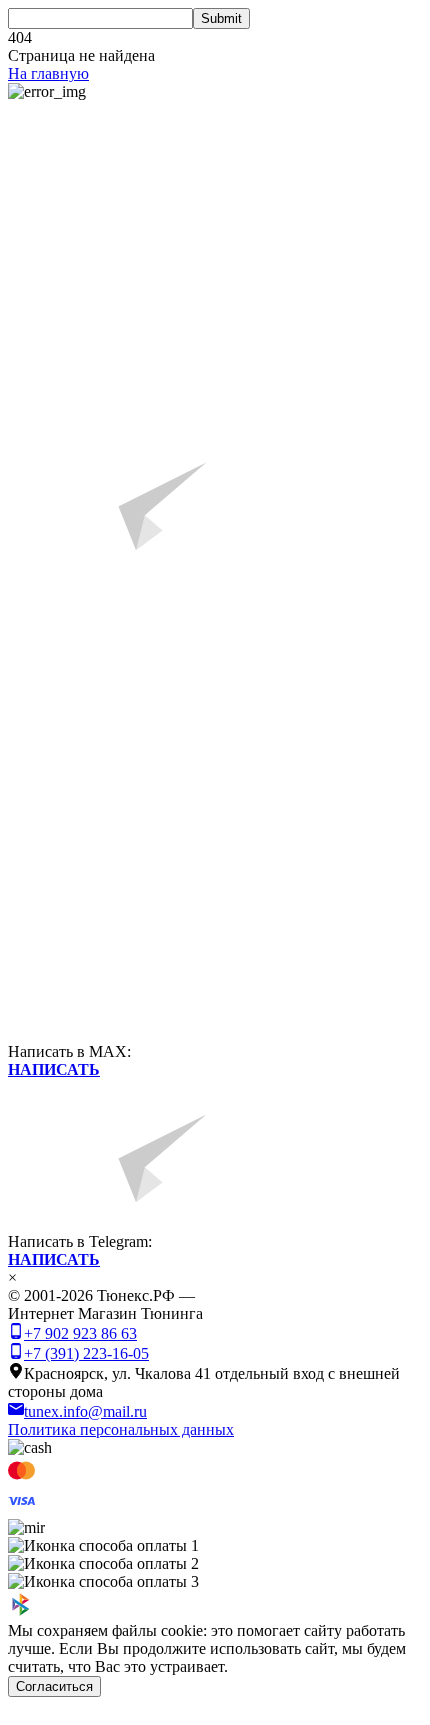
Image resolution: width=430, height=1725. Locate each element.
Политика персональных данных (121, 1429)
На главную (48, 73)
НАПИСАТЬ (54, 1069)
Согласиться (54, 1686)
